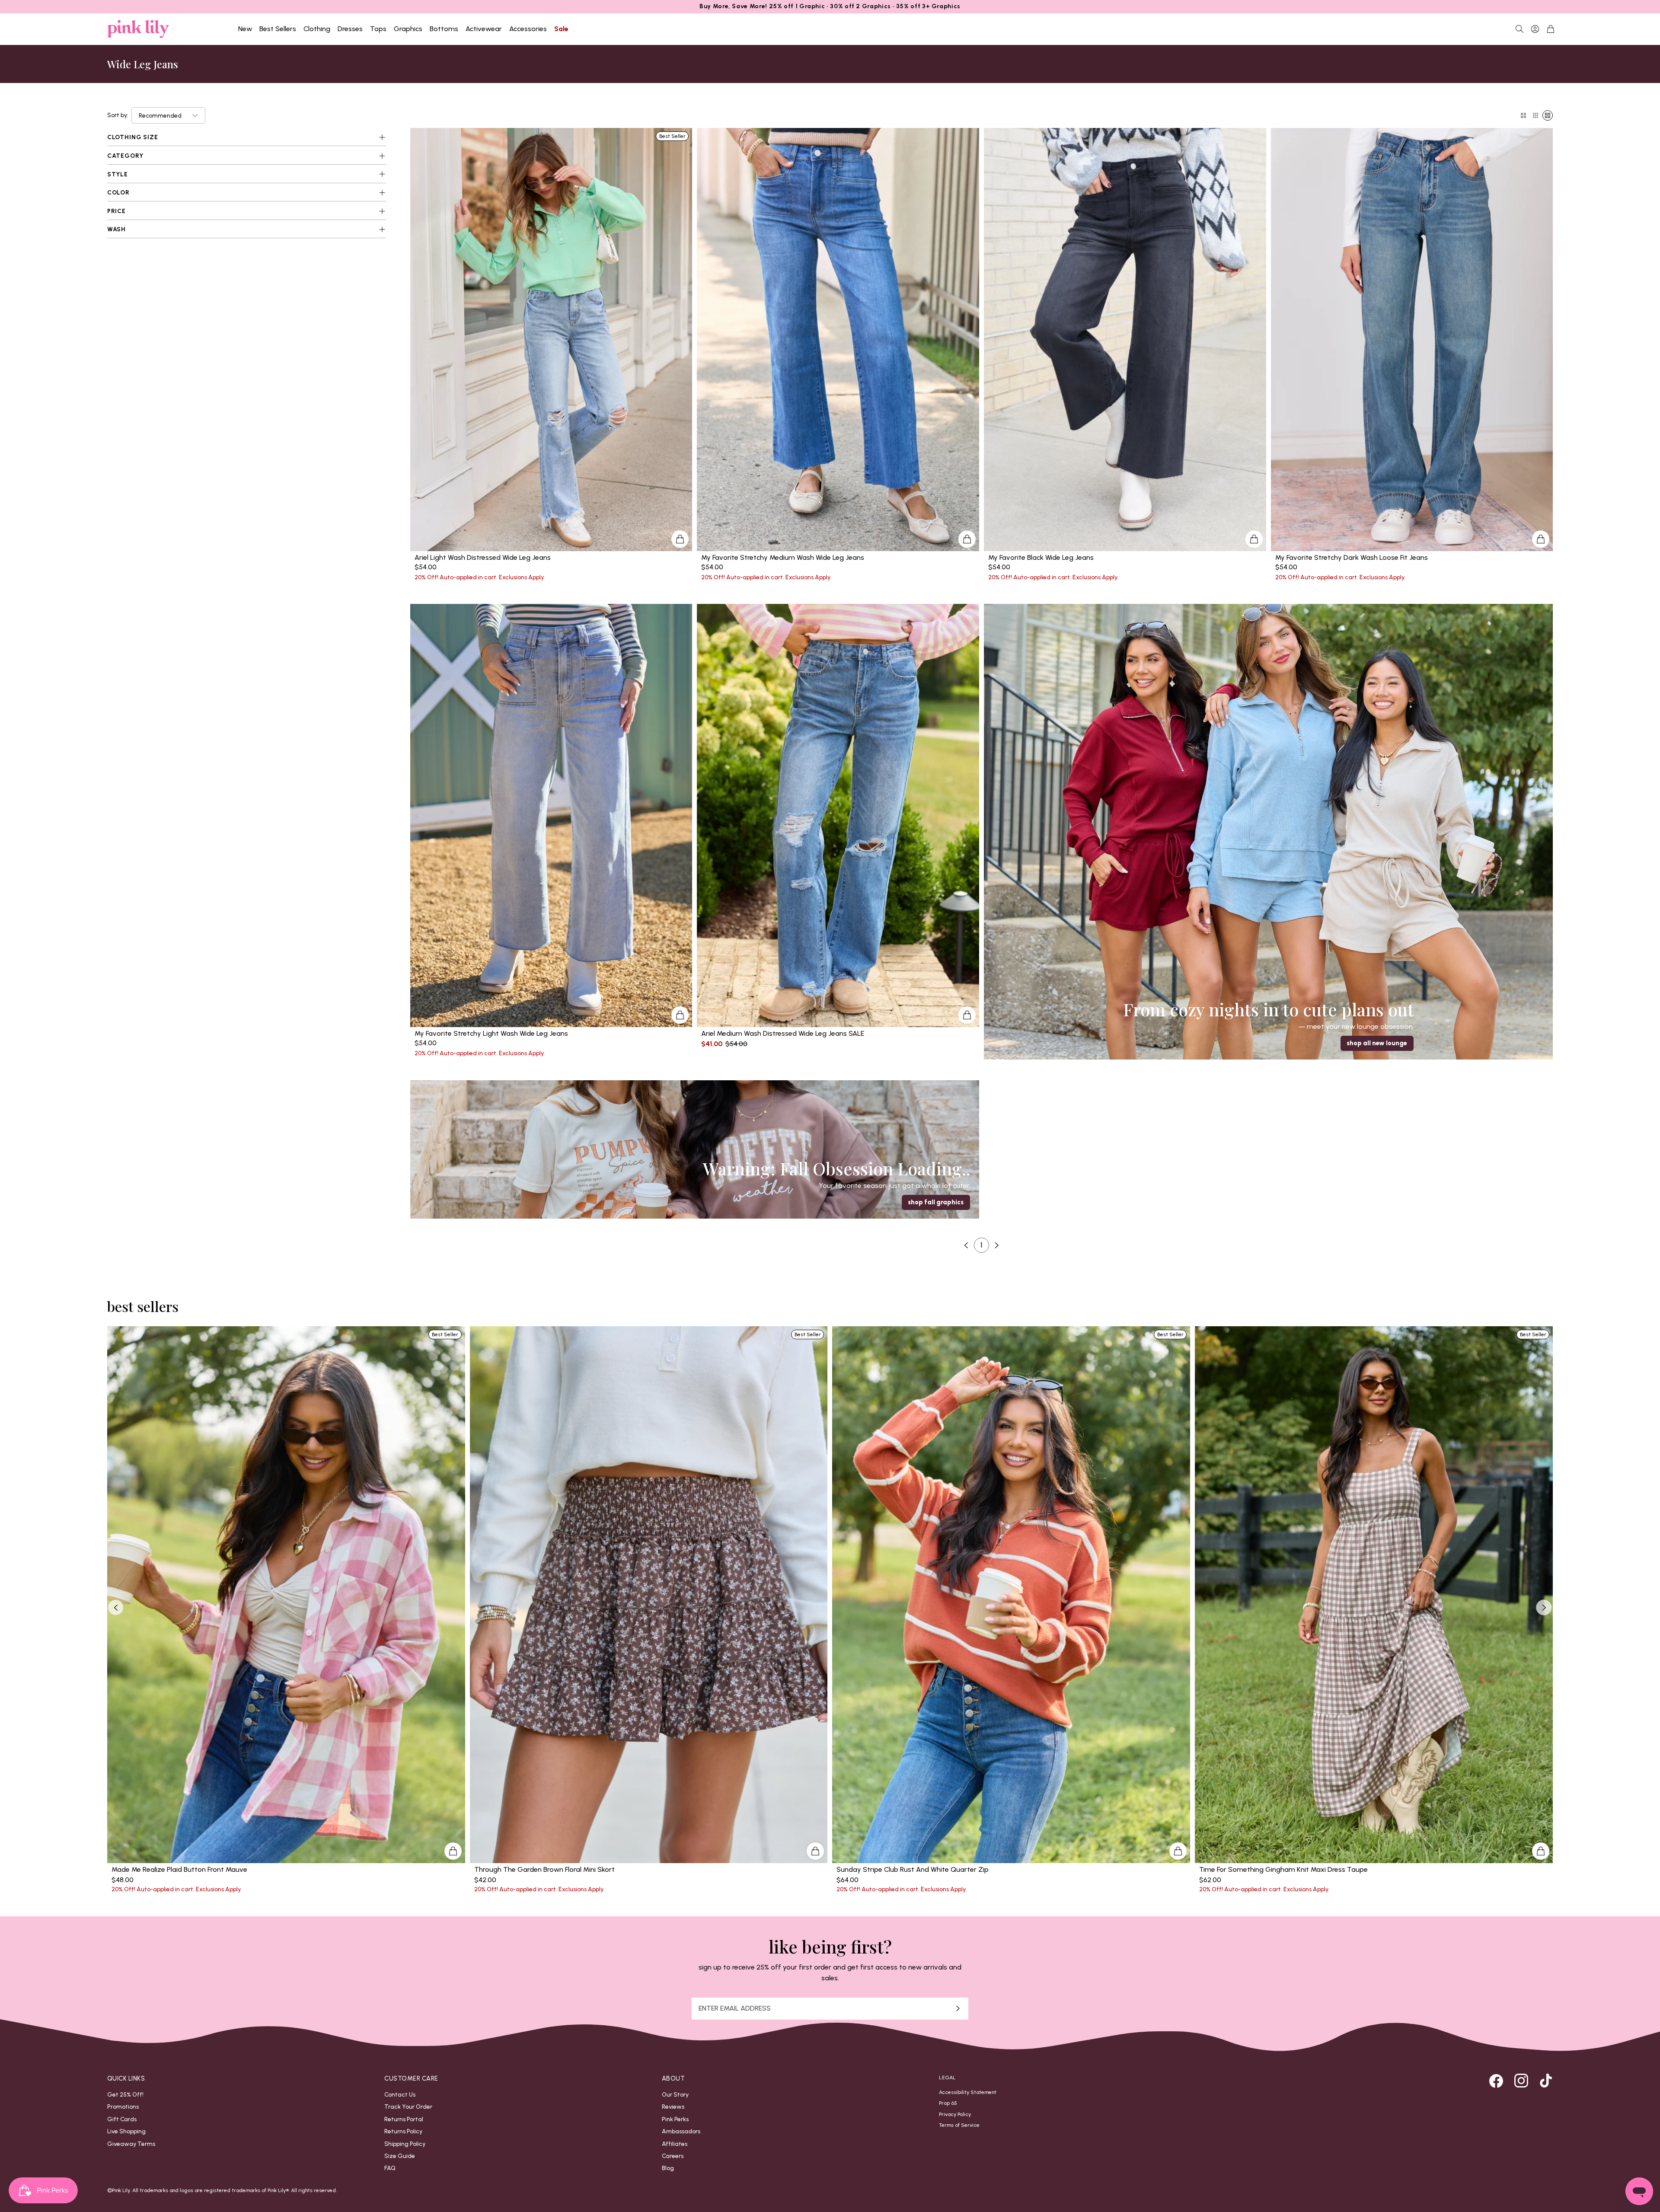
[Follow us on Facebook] (1496, 2081)
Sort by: (118, 115)
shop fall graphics (936, 1202)
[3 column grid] (1535, 115)
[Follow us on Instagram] (1521, 2081)
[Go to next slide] (1544, 1607)
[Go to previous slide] (116, 1607)
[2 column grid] (1523, 115)
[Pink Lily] (138, 29)
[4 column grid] (1548, 115)
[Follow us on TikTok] (1546, 2081)
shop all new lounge (1377, 1043)
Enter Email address (735, 2008)
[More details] (680, 539)
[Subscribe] (958, 2009)
